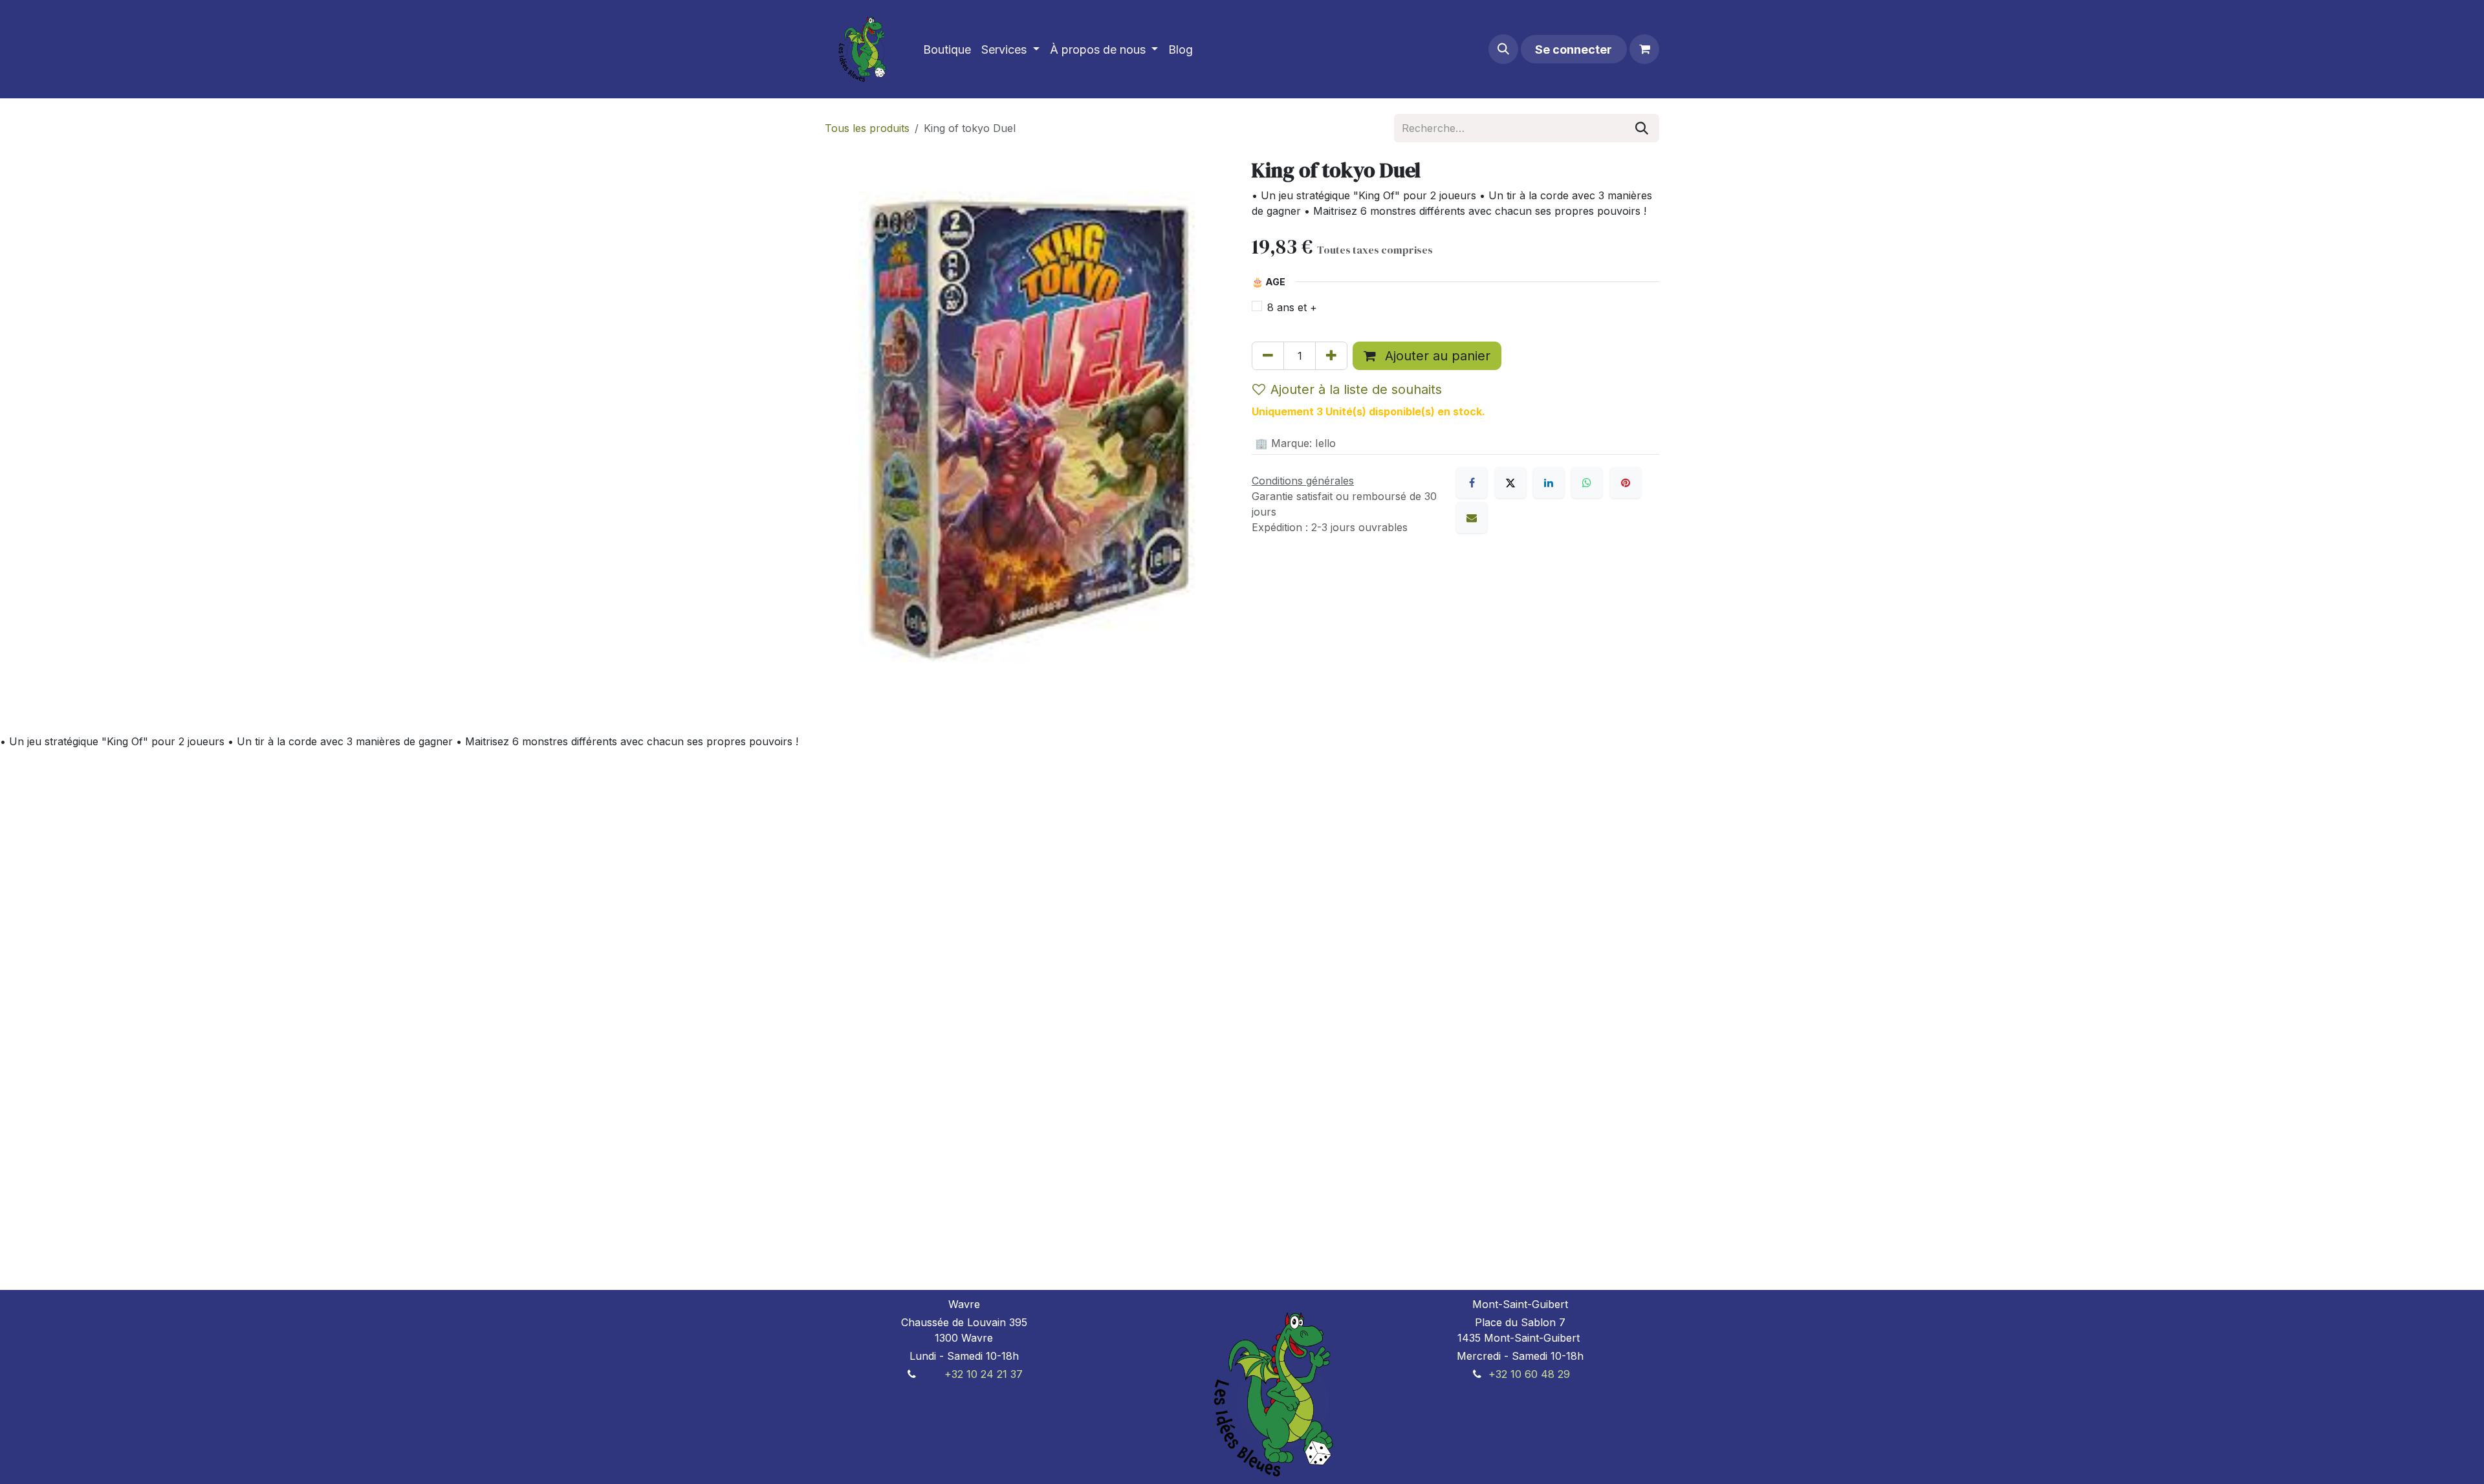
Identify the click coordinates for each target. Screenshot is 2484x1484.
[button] (1503, 49)
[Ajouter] (1331, 356)
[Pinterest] (1626, 483)
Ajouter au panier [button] (1436, 356)
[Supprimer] (1268, 356)
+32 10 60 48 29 (1529, 1374)
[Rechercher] (1642, 128)
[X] (1510, 483)
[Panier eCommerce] (1644, 49)
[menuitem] (947, 49)
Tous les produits (867, 128)
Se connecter (1574, 49)
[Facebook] (1472, 483)
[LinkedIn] (1549, 483)
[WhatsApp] (1587, 483)
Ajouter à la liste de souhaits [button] (1356, 389)
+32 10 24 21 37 (984, 1374)
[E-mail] (1472, 518)
